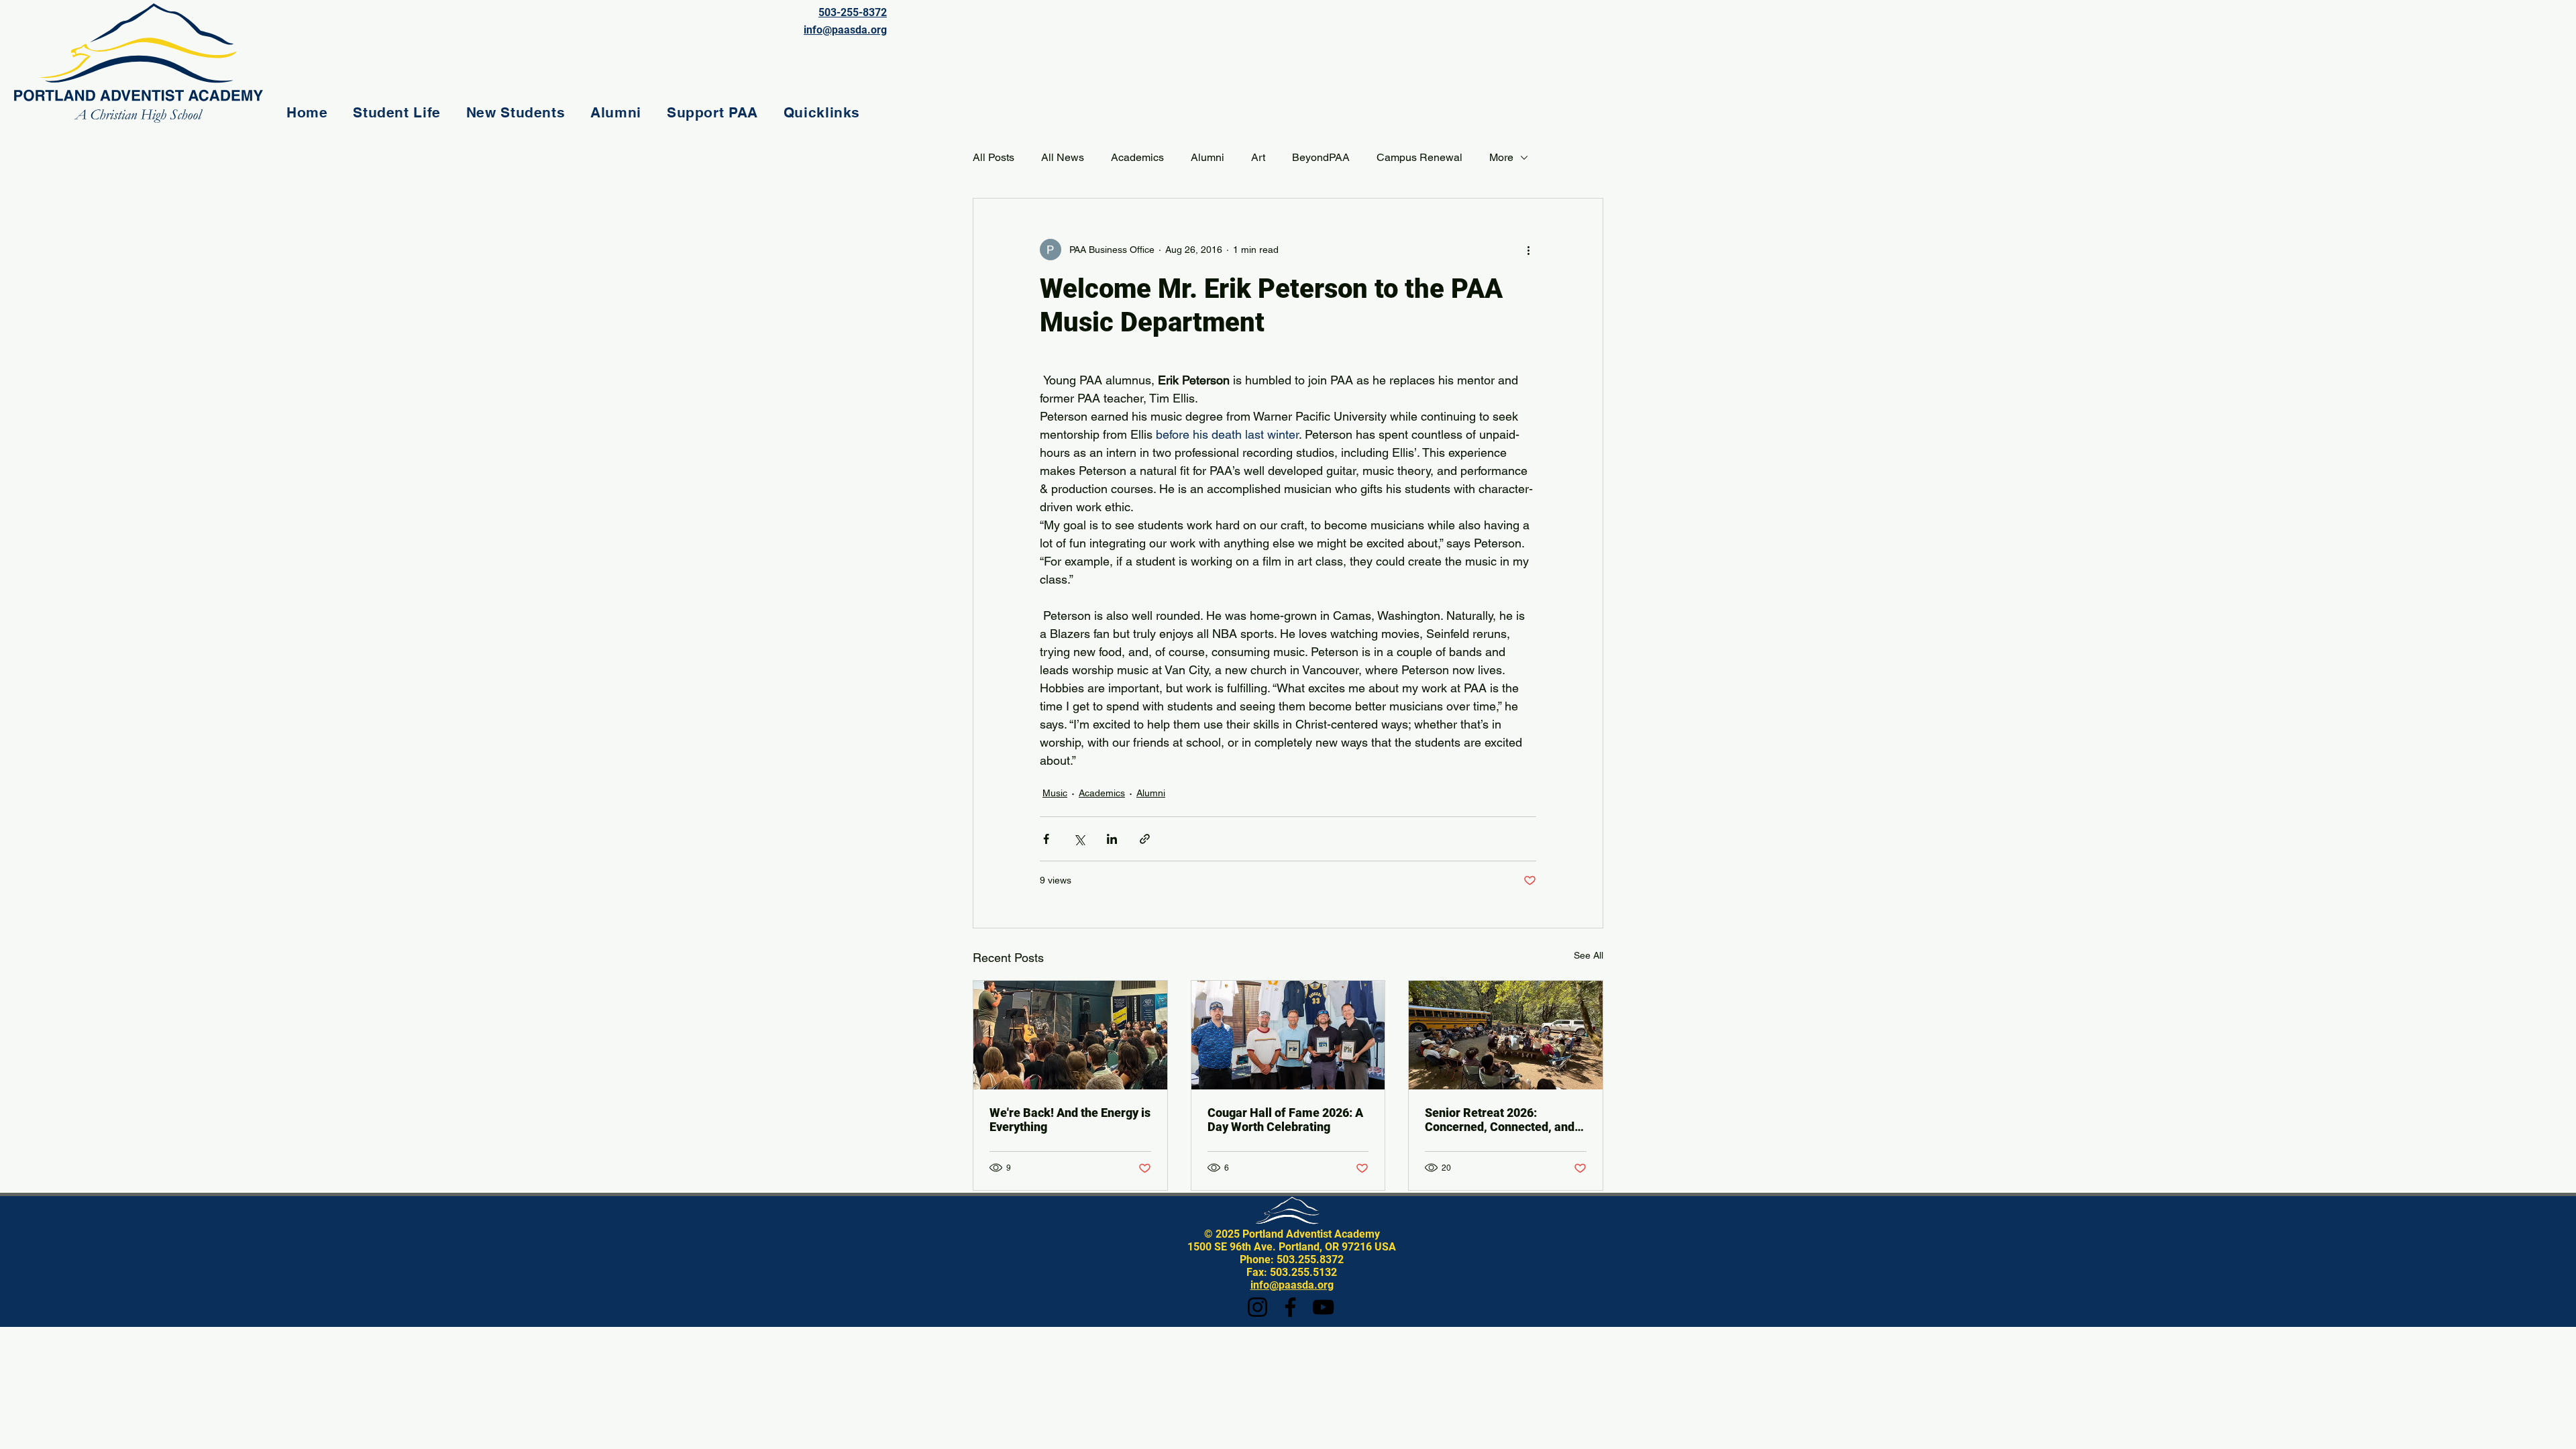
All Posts (994, 157)
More (1501, 157)
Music (1055, 793)
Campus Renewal (1419, 157)
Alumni (1207, 157)
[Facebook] (1290, 1307)
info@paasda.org (1292, 1285)
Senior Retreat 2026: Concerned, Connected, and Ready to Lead (1500, 1120)
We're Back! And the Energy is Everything (1070, 1120)
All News (1063, 157)
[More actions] (1528, 250)
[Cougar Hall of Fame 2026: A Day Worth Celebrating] (1288, 1035)
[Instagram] (1257, 1307)
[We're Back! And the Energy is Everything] (1070, 1035)
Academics (1137, 157)
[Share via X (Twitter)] (1079, 839)
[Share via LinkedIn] (1112, 839)
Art (1258, 157)
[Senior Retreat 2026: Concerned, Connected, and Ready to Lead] (1506, 1035)
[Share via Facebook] (1046, 839)
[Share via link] (1145, 839)
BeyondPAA (1321, 157)
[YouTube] (1323, 1307)
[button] (396, 112)
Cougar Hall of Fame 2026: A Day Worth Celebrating (1285, 1120)
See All (1589, 955)
